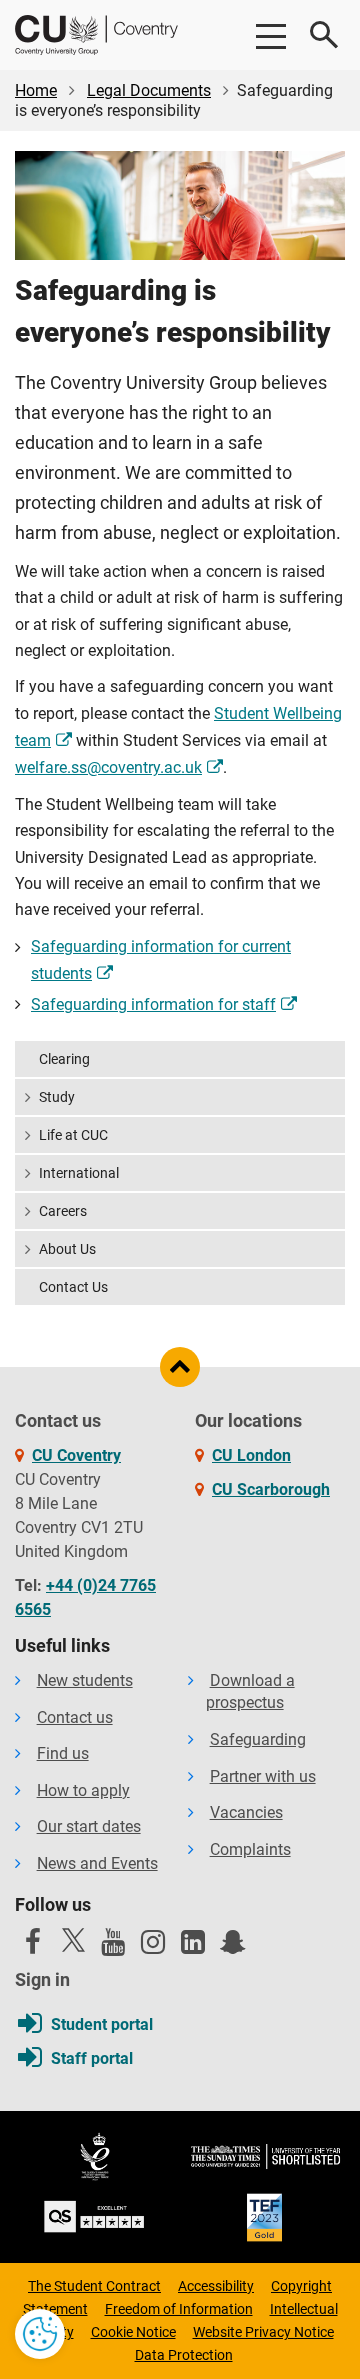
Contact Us (73, 1287)
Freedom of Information (179, 2309)
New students (85, 1680)
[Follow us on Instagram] (153, 1947)
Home (36, 90)
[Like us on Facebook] (33, 1947)
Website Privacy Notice (263, 2332)
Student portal (102, 2024)
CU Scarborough (271, 1489)
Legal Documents (149, 90)
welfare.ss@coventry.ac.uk (108, 767)
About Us (67, 1249)
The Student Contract (94, 2286)
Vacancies (246, 1812)
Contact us (75, 1717)
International (79, 1173)
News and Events (97, 1863)
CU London (251, 1455)
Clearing (64, 1059)
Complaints (250, 1849)
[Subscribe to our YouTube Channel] (113, 1947)
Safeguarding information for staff (153, 1004)
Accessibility (216, 2286)
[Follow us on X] (73, 1940)
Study (57, 1097)
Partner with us (263, 1776)
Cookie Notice (133, 2332)
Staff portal (92, 2058)
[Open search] (325, 35)
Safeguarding (258, 1739)
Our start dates (89, 1826)
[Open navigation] (270, 35)
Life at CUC (73, 1135)
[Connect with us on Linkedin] (193, 1947)
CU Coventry (76, 1455)
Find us (63, 1753)
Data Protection (184, 2355)
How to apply (83, 1790)
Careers (63, 1211)
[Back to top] (180, 1367)
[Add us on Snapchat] (233, 1947)
